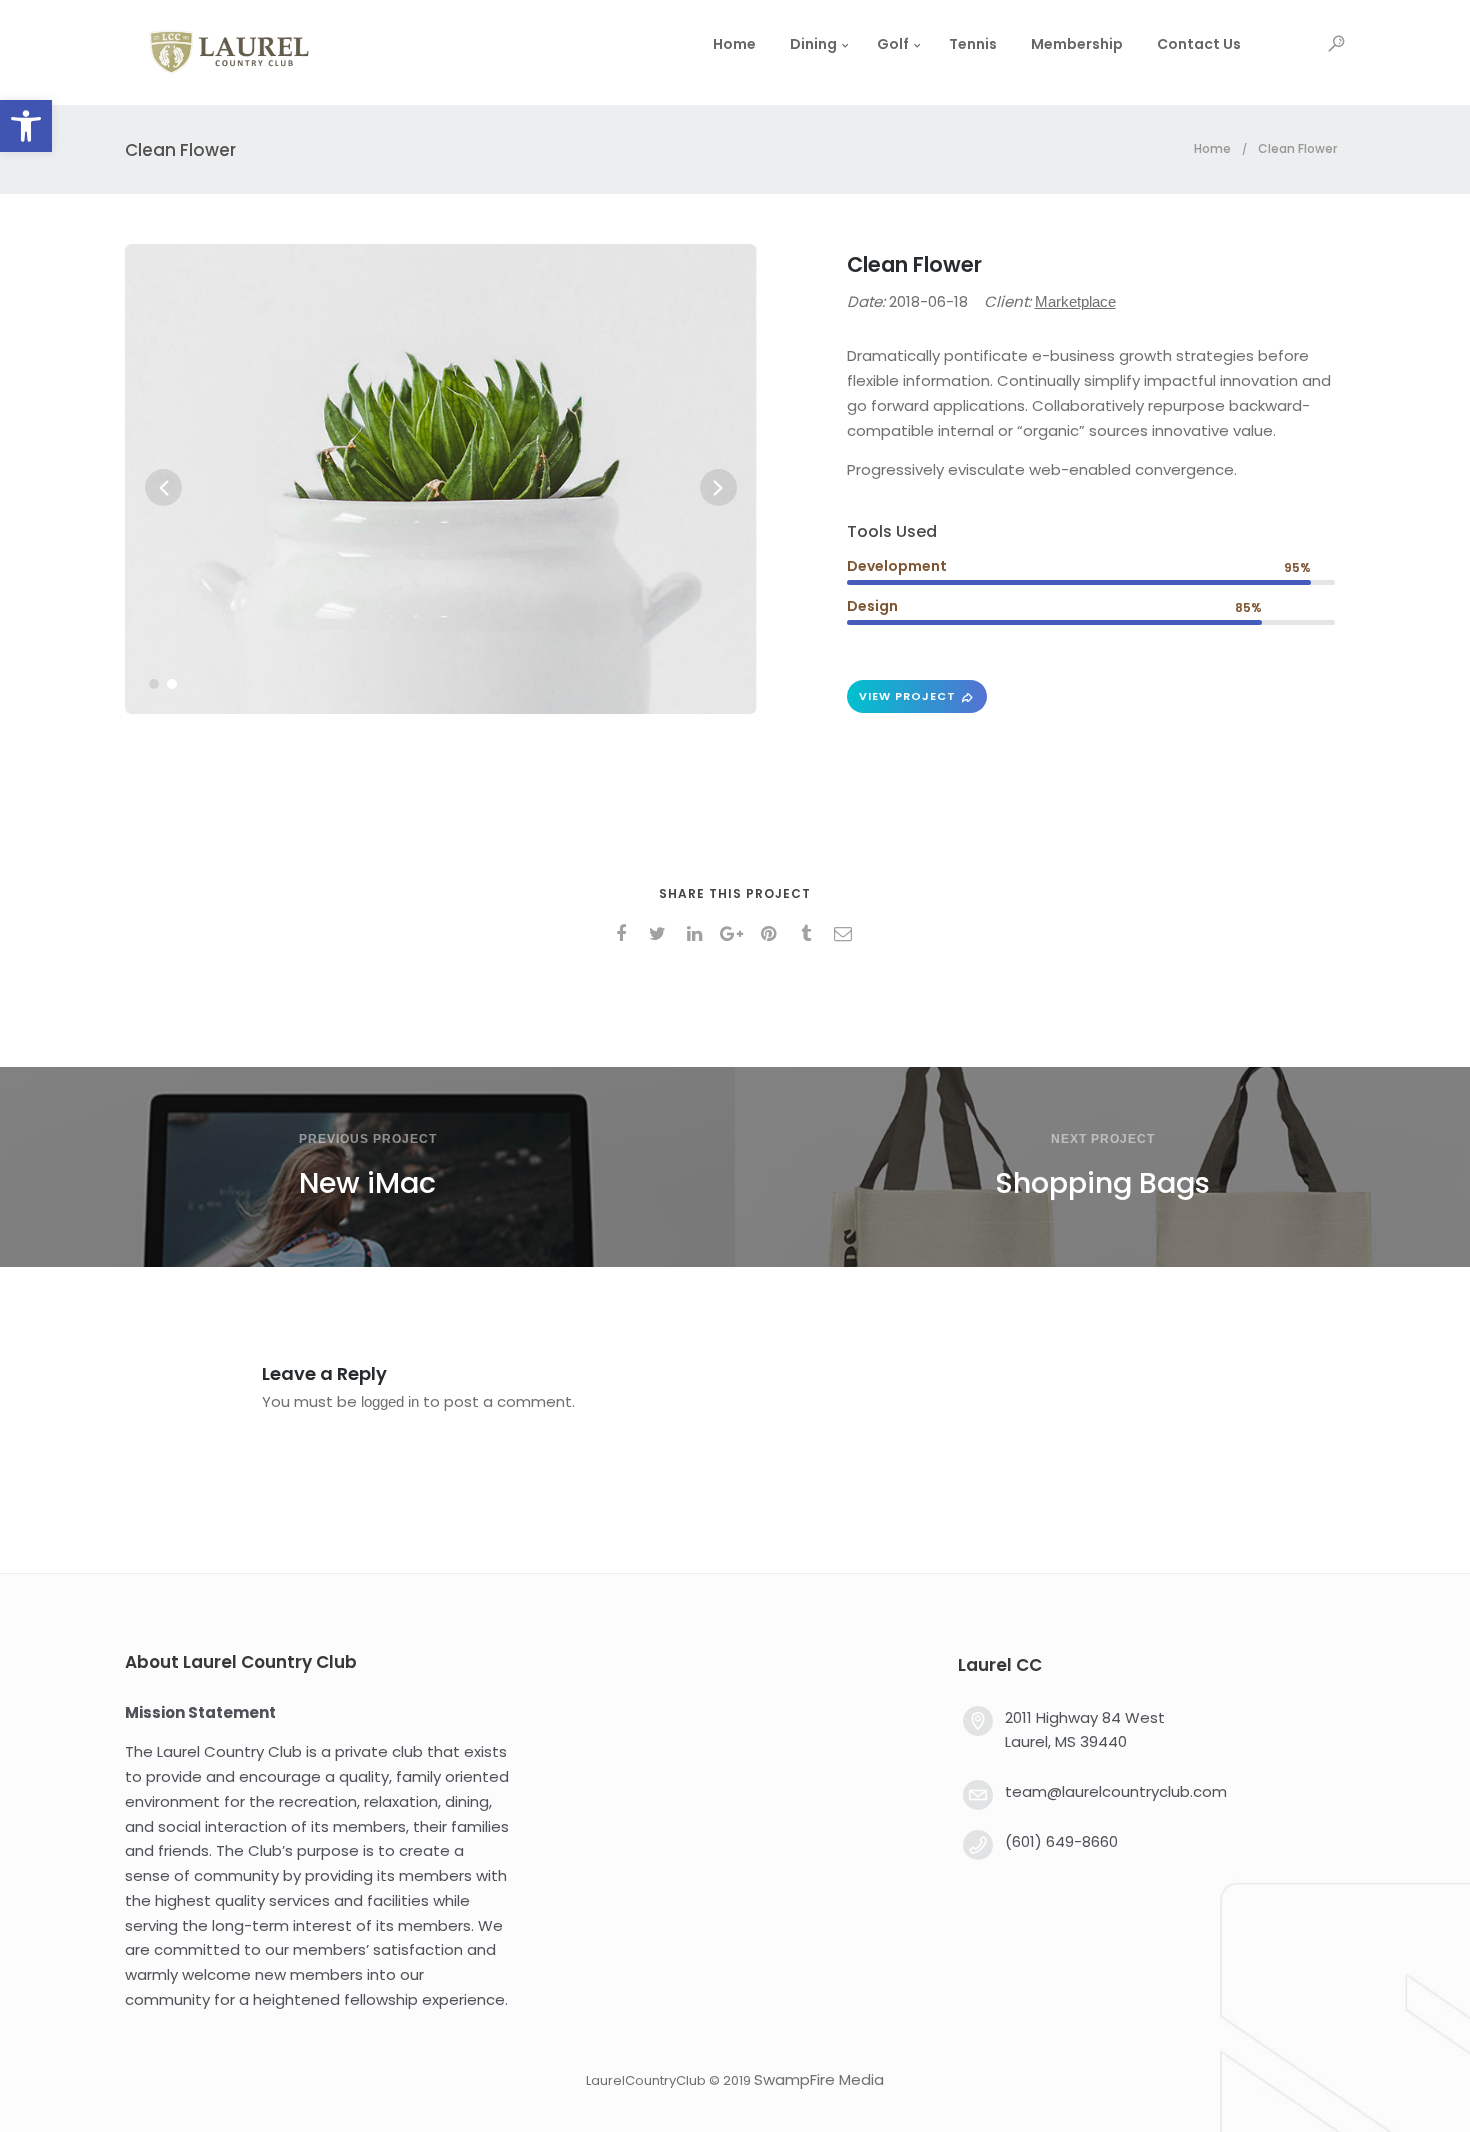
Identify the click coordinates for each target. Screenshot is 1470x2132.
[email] (846, 934)
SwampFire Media (819, 2079)
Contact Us (1199, 44)
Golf (893, 44)
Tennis (973, 44)
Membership (1077, 44)
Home (734, 44)
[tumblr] (809, 934)
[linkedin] (698, 934)
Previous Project (368, 1139)
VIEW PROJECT (907, 696)
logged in (390, 1401)
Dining (813, 44)
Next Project (1103, 1139)
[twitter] (661, 934)
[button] (26, 126)
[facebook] (624, 934)
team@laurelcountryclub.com (1116, 1791)
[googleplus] (735, 934)
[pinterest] (772, 934)
